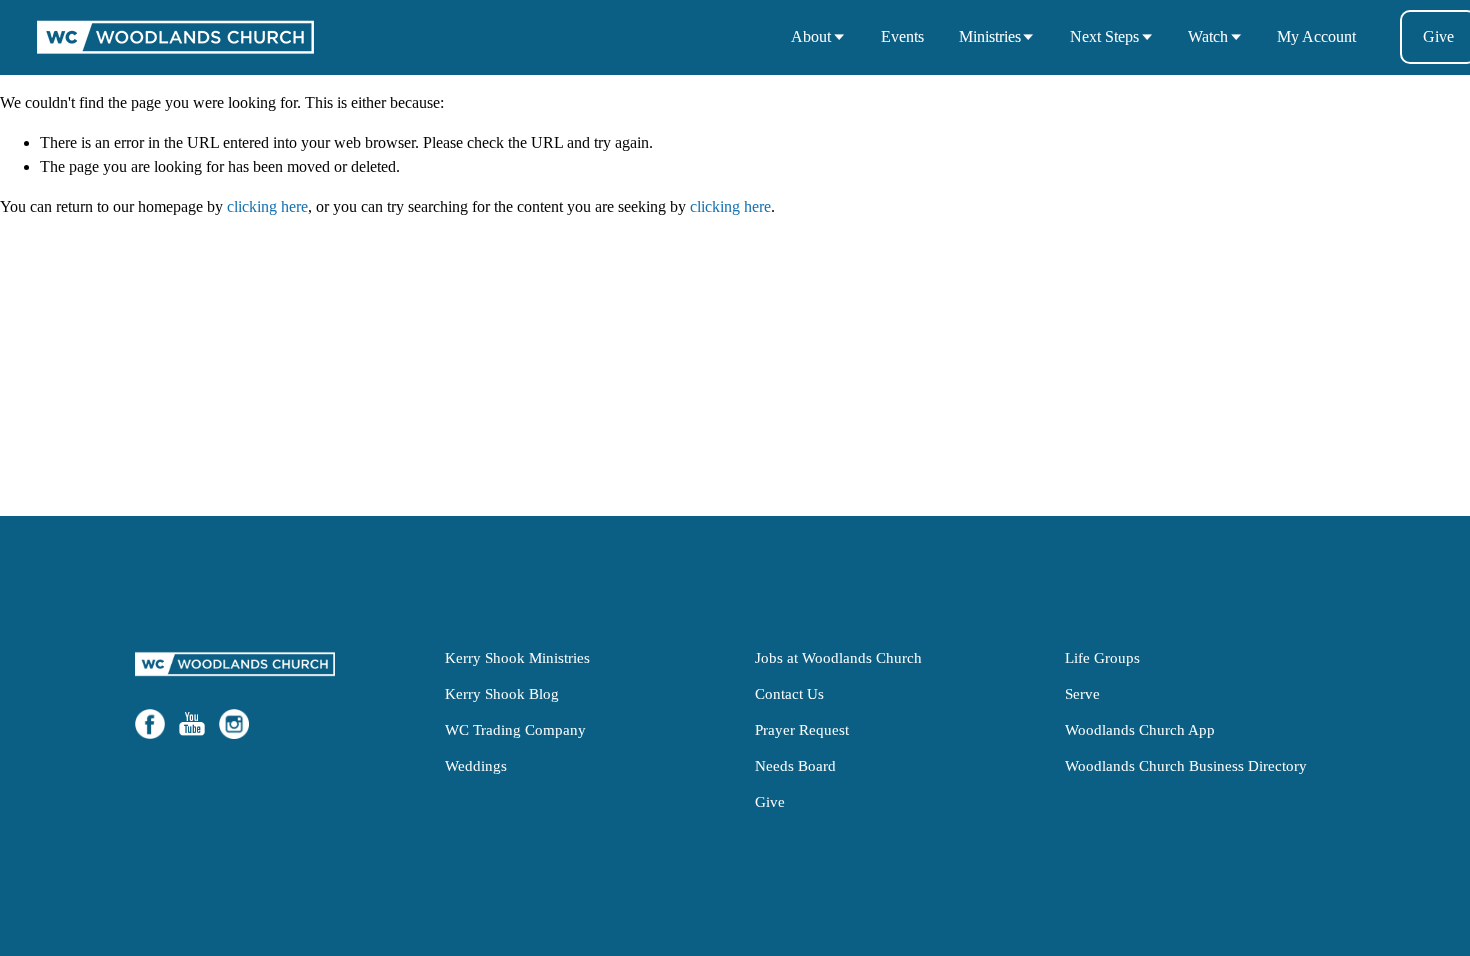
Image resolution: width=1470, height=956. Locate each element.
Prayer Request (802, 729)
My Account (1316, 36)
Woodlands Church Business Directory (1186, 765)
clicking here (267, 206)
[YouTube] (192, 724)
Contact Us (789, 693)
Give (770, 801)
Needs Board (795, 765)
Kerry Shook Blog (502, 693)
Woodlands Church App (1140, 729)
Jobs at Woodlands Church (838, 657)
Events (902, 36)
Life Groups (1102, 657)
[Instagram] (234, 724)
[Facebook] (150, 724)
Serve (1082, 693)
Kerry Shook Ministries (517, 657)
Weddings (476, 765)
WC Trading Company (515, 729)
